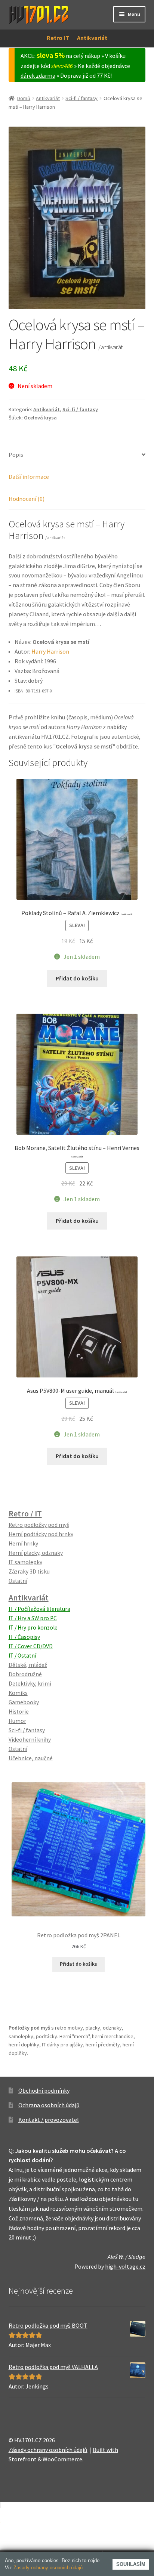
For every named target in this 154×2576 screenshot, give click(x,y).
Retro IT (58, 38)
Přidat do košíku (79, 1964)
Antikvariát (92, 38)
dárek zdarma (38, 75)
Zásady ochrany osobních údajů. (49, 2568)
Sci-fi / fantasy (81, 98)
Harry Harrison (50, 651)
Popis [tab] (16, 455)
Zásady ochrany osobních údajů (48, 2450)
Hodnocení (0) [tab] (27, 499)
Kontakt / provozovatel (49, 2120)
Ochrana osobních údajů (49, 2105)
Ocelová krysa (40, 418)
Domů (24, 98)
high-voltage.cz (125, 2266)
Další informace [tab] (29, 477)
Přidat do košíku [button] (77, 978)
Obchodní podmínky (44, 2090)
